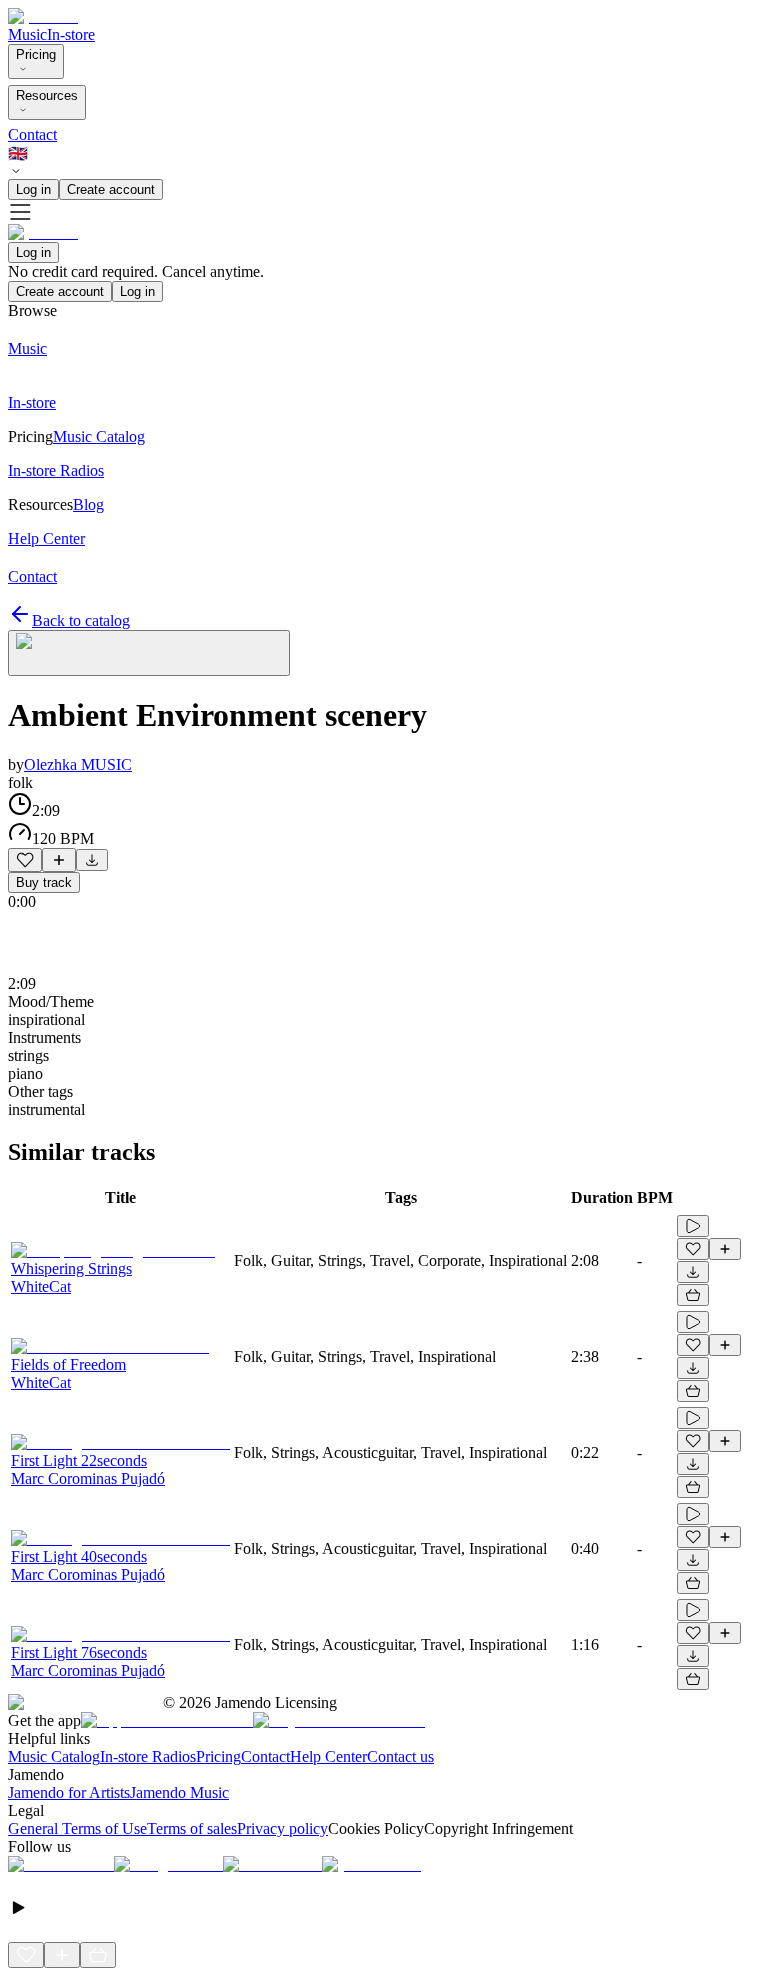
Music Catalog (54, 1756)
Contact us (400, 1756)
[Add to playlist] (59, 860)
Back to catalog (81, 620)
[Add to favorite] (25, 860)
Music (27, 34)
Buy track (44, 882)
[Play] (149, 653)
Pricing (36, 54)
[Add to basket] (693, 1295)
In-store (71, 34)
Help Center (328, 1756)
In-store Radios (148, 1756)
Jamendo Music (179, 1792)
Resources (47, 95)
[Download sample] (92, 860)
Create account (111, 189)
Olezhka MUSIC (78, 764)
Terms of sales (192, 1828)
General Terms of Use (77, 1828)
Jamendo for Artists (69, 1792)
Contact (32, 134)
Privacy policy (282, 1828)
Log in (33, 189)
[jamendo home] (43, 16)
